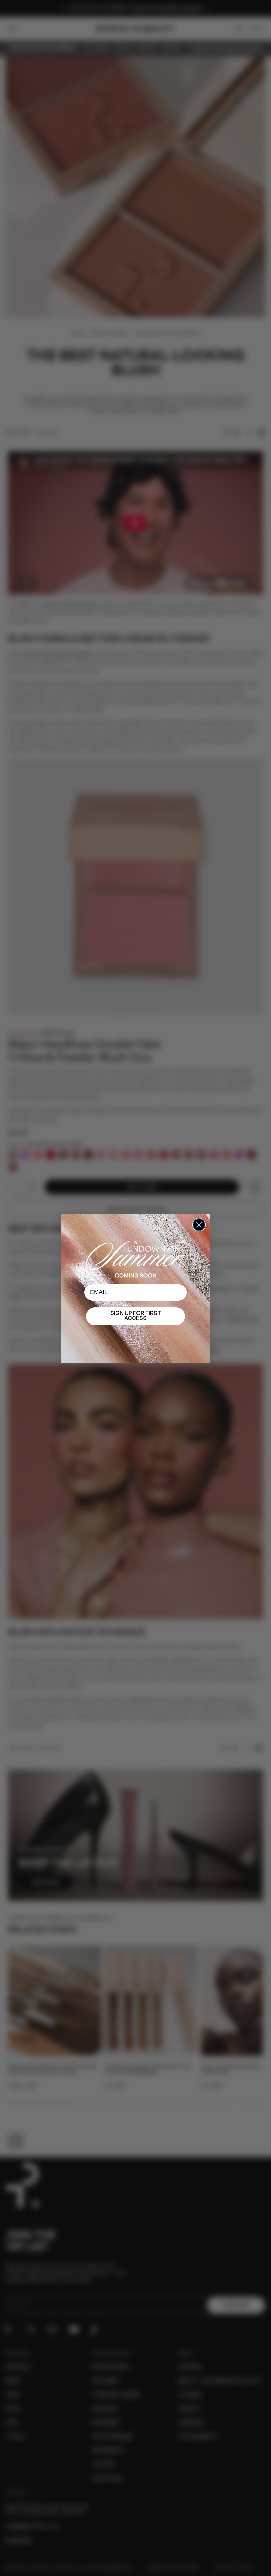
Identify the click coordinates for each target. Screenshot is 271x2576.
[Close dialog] (199, 1225)
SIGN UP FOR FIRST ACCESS (136, 1316)
